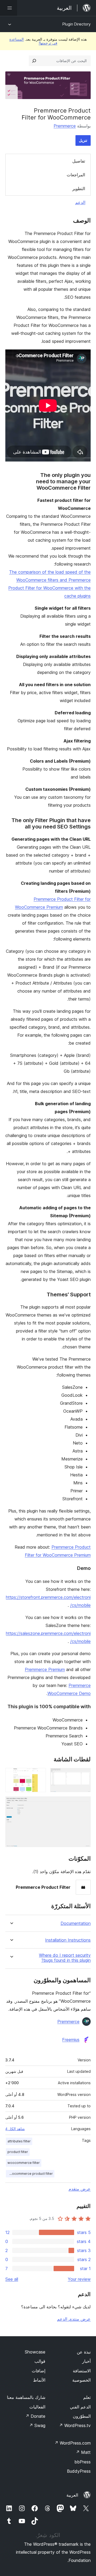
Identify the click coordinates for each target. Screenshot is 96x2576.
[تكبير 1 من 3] (83, 1775)
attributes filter (19, 2141)
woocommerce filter (24, 2163)
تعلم (87, 2397)
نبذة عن (84, 2352)
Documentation (76, 1923)
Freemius (71, 2040)
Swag (37, 2425)
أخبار (86, 2361)
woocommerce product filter (30, 2174)
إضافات (39, 2371)
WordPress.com (73, 2443)
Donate (35, 2416)
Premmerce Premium (45, 1669)
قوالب (40, 2361)
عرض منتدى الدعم (74, 2319)
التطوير (79, 189)
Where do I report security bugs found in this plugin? (65, 1958)
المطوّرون (82, 2416)
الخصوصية (81, 2380)
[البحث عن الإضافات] (34, 61)
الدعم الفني (80, 2407)
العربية (72, 2495)
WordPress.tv (75, 2425)
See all (12, 2279)
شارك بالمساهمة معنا (26, 2397)
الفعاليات (37, 2407)
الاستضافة (82, 2371)
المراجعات (76, 175)
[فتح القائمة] (9, 8)
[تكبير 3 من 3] (83, 1804)
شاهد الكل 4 (15, 2129)
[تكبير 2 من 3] (39, 1775)
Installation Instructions (68, 1940)
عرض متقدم (80, 2189)
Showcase (35, 2352)
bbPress (83, 2462)
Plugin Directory (77, 24)
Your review (79, 2279)
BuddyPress (79, 2471)
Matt (83, 2452)
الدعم (80, 202)
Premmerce (65, 126)
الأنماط (39, 2380)
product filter (18, 2152)
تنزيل (83, 140)
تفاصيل (79, 161)
